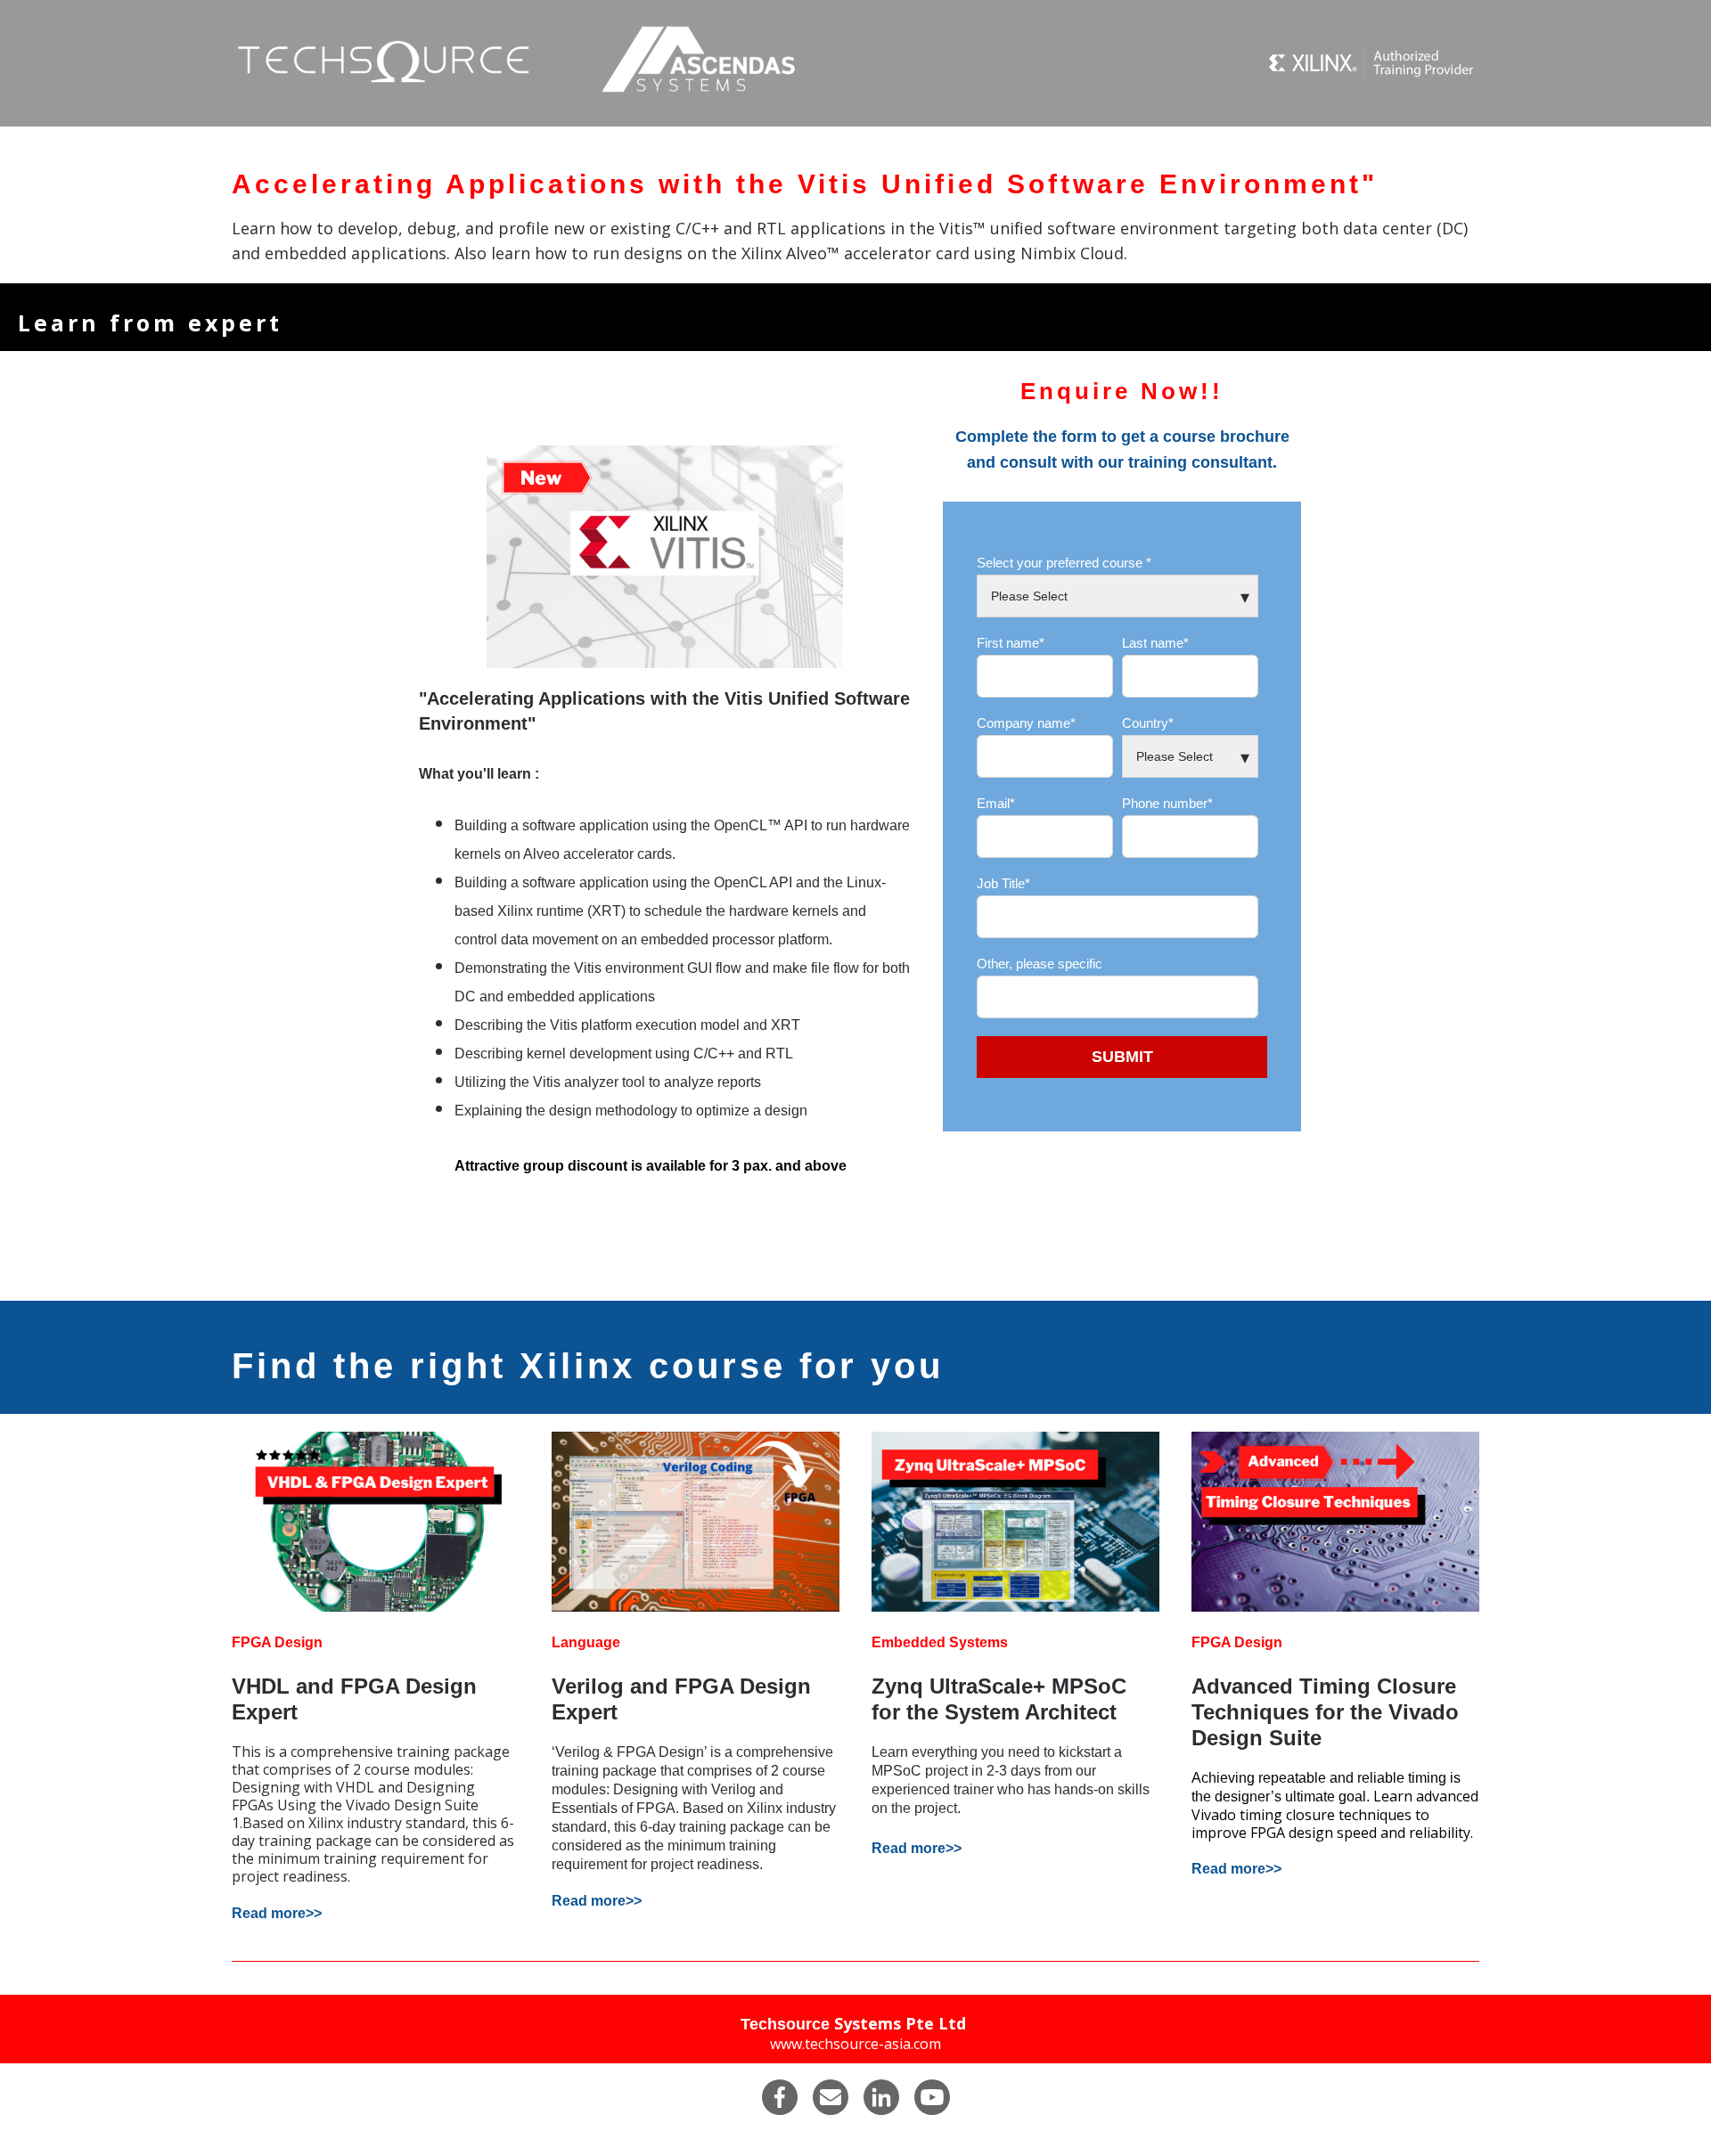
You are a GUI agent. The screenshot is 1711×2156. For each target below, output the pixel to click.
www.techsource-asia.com (855, 2044)
